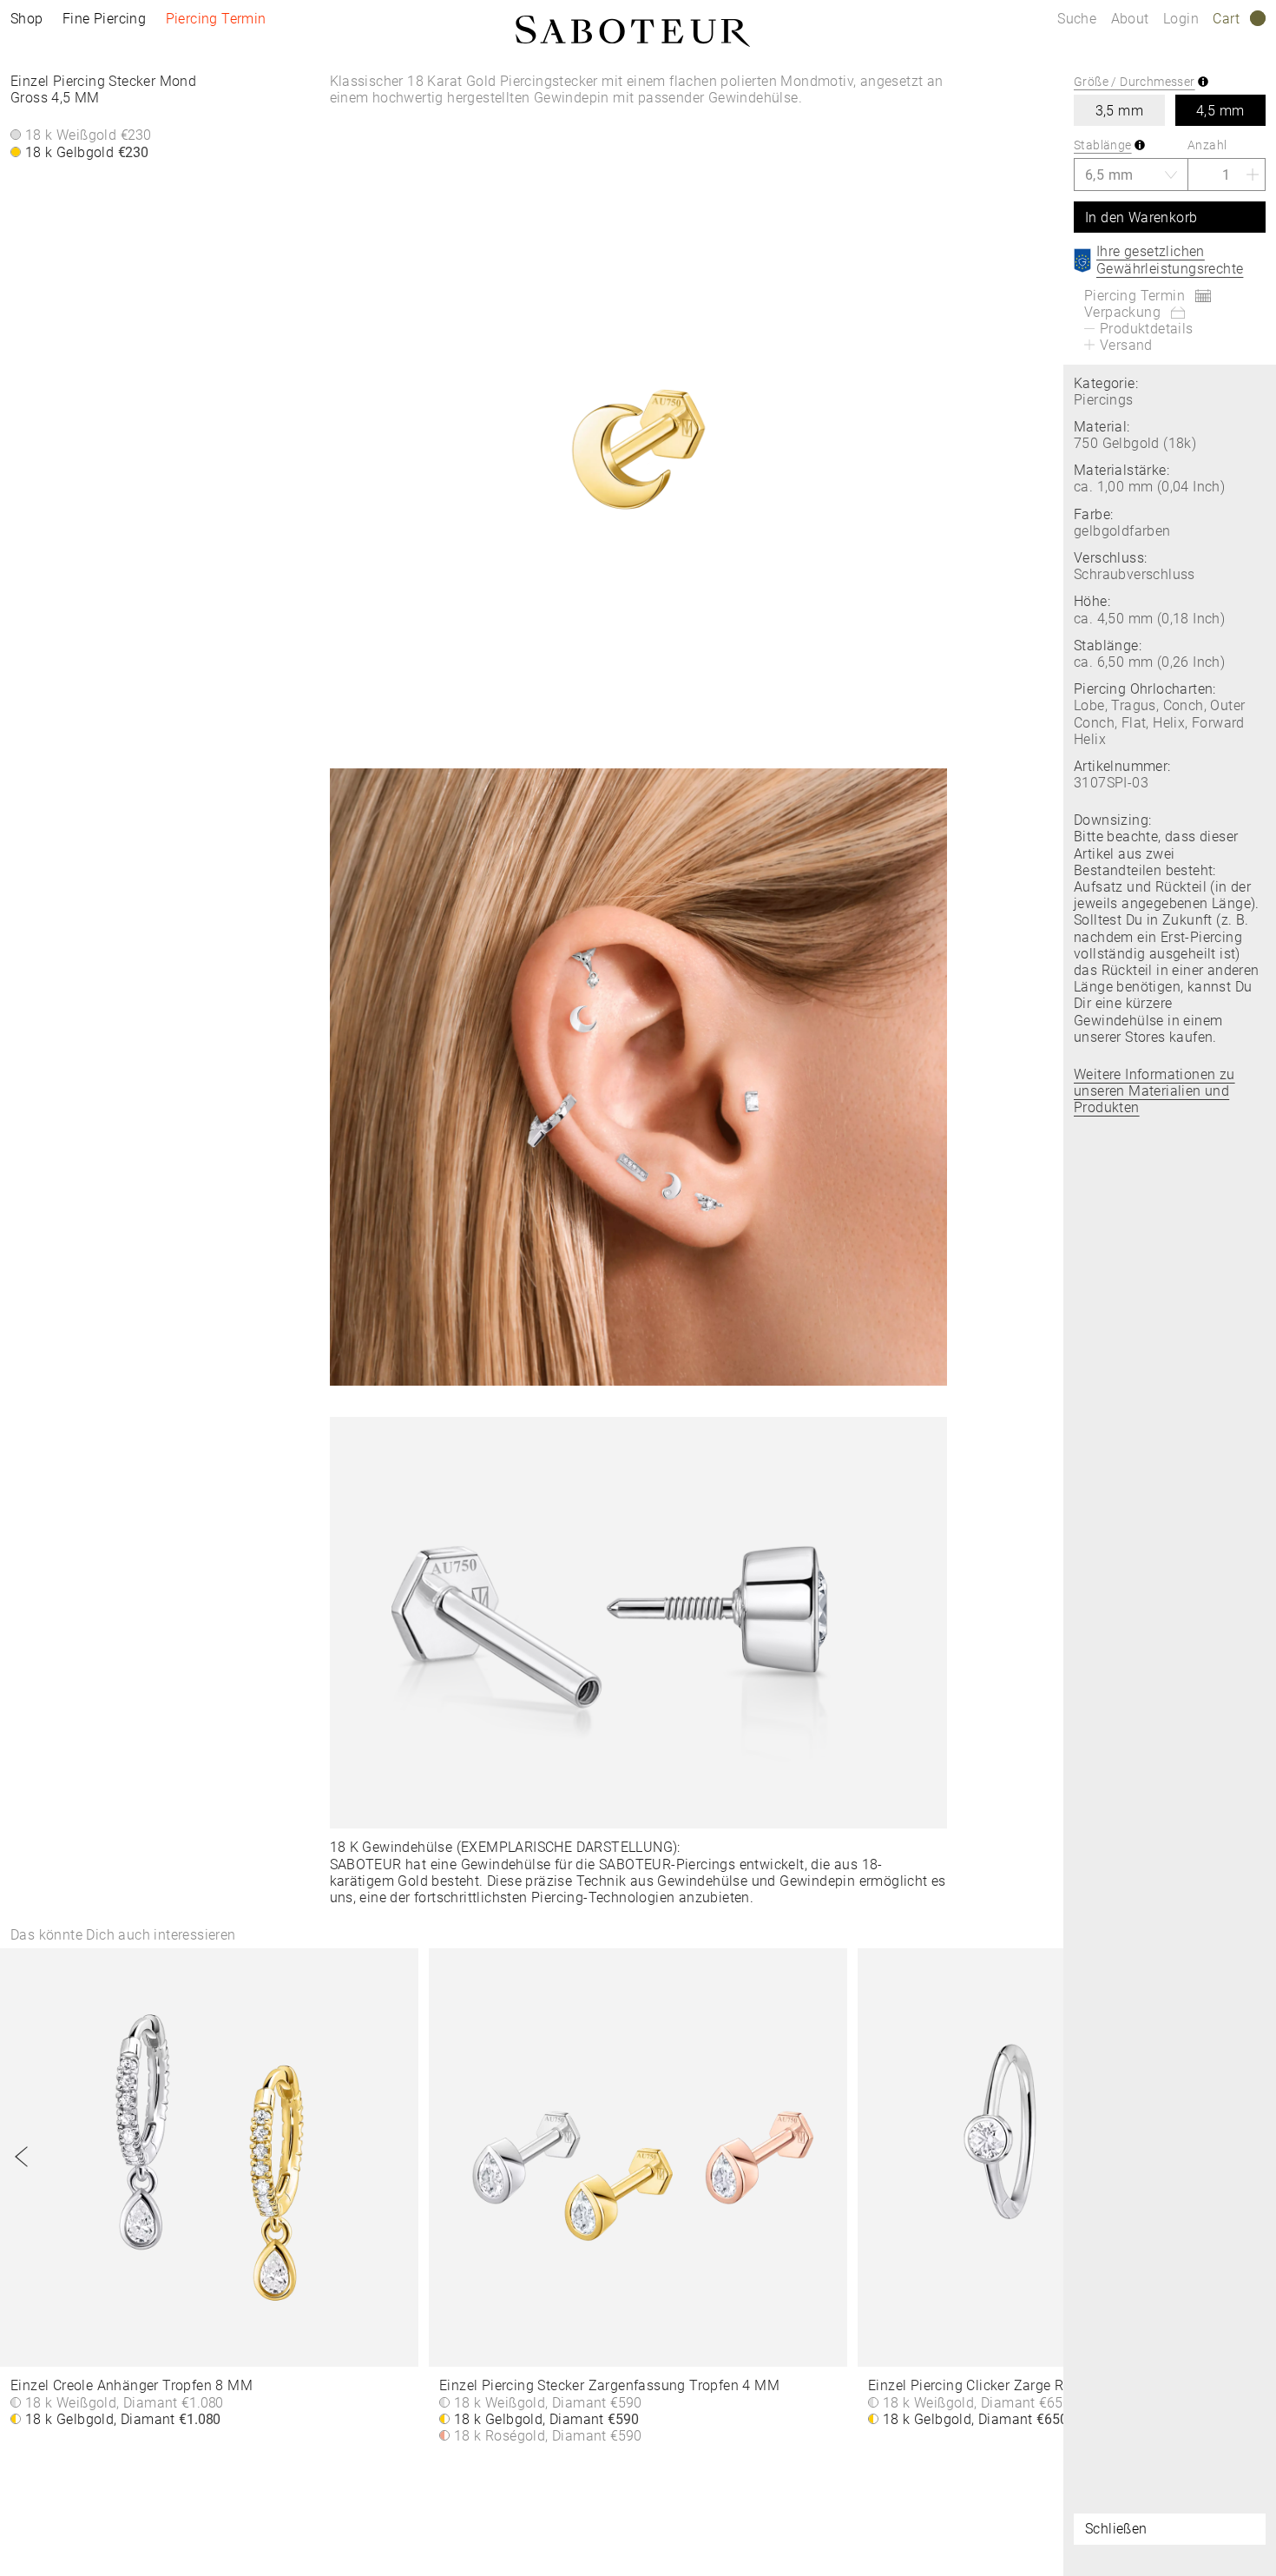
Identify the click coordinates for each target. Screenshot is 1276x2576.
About (1132, 19)
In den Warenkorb (1141, 217)
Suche (1077, 19)
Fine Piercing (104, 19)
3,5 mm (1119, 111)
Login (1181, 19)
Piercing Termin (216, 19)
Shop (27, 19)
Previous (22, 2157)
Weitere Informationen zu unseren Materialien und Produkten (1154, 1091)
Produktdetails (1147, 329)
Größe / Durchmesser (1135, 82)
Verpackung (1122, 312)
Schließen (1116, 2529)
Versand (1126, 345)
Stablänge (1103, 145)
